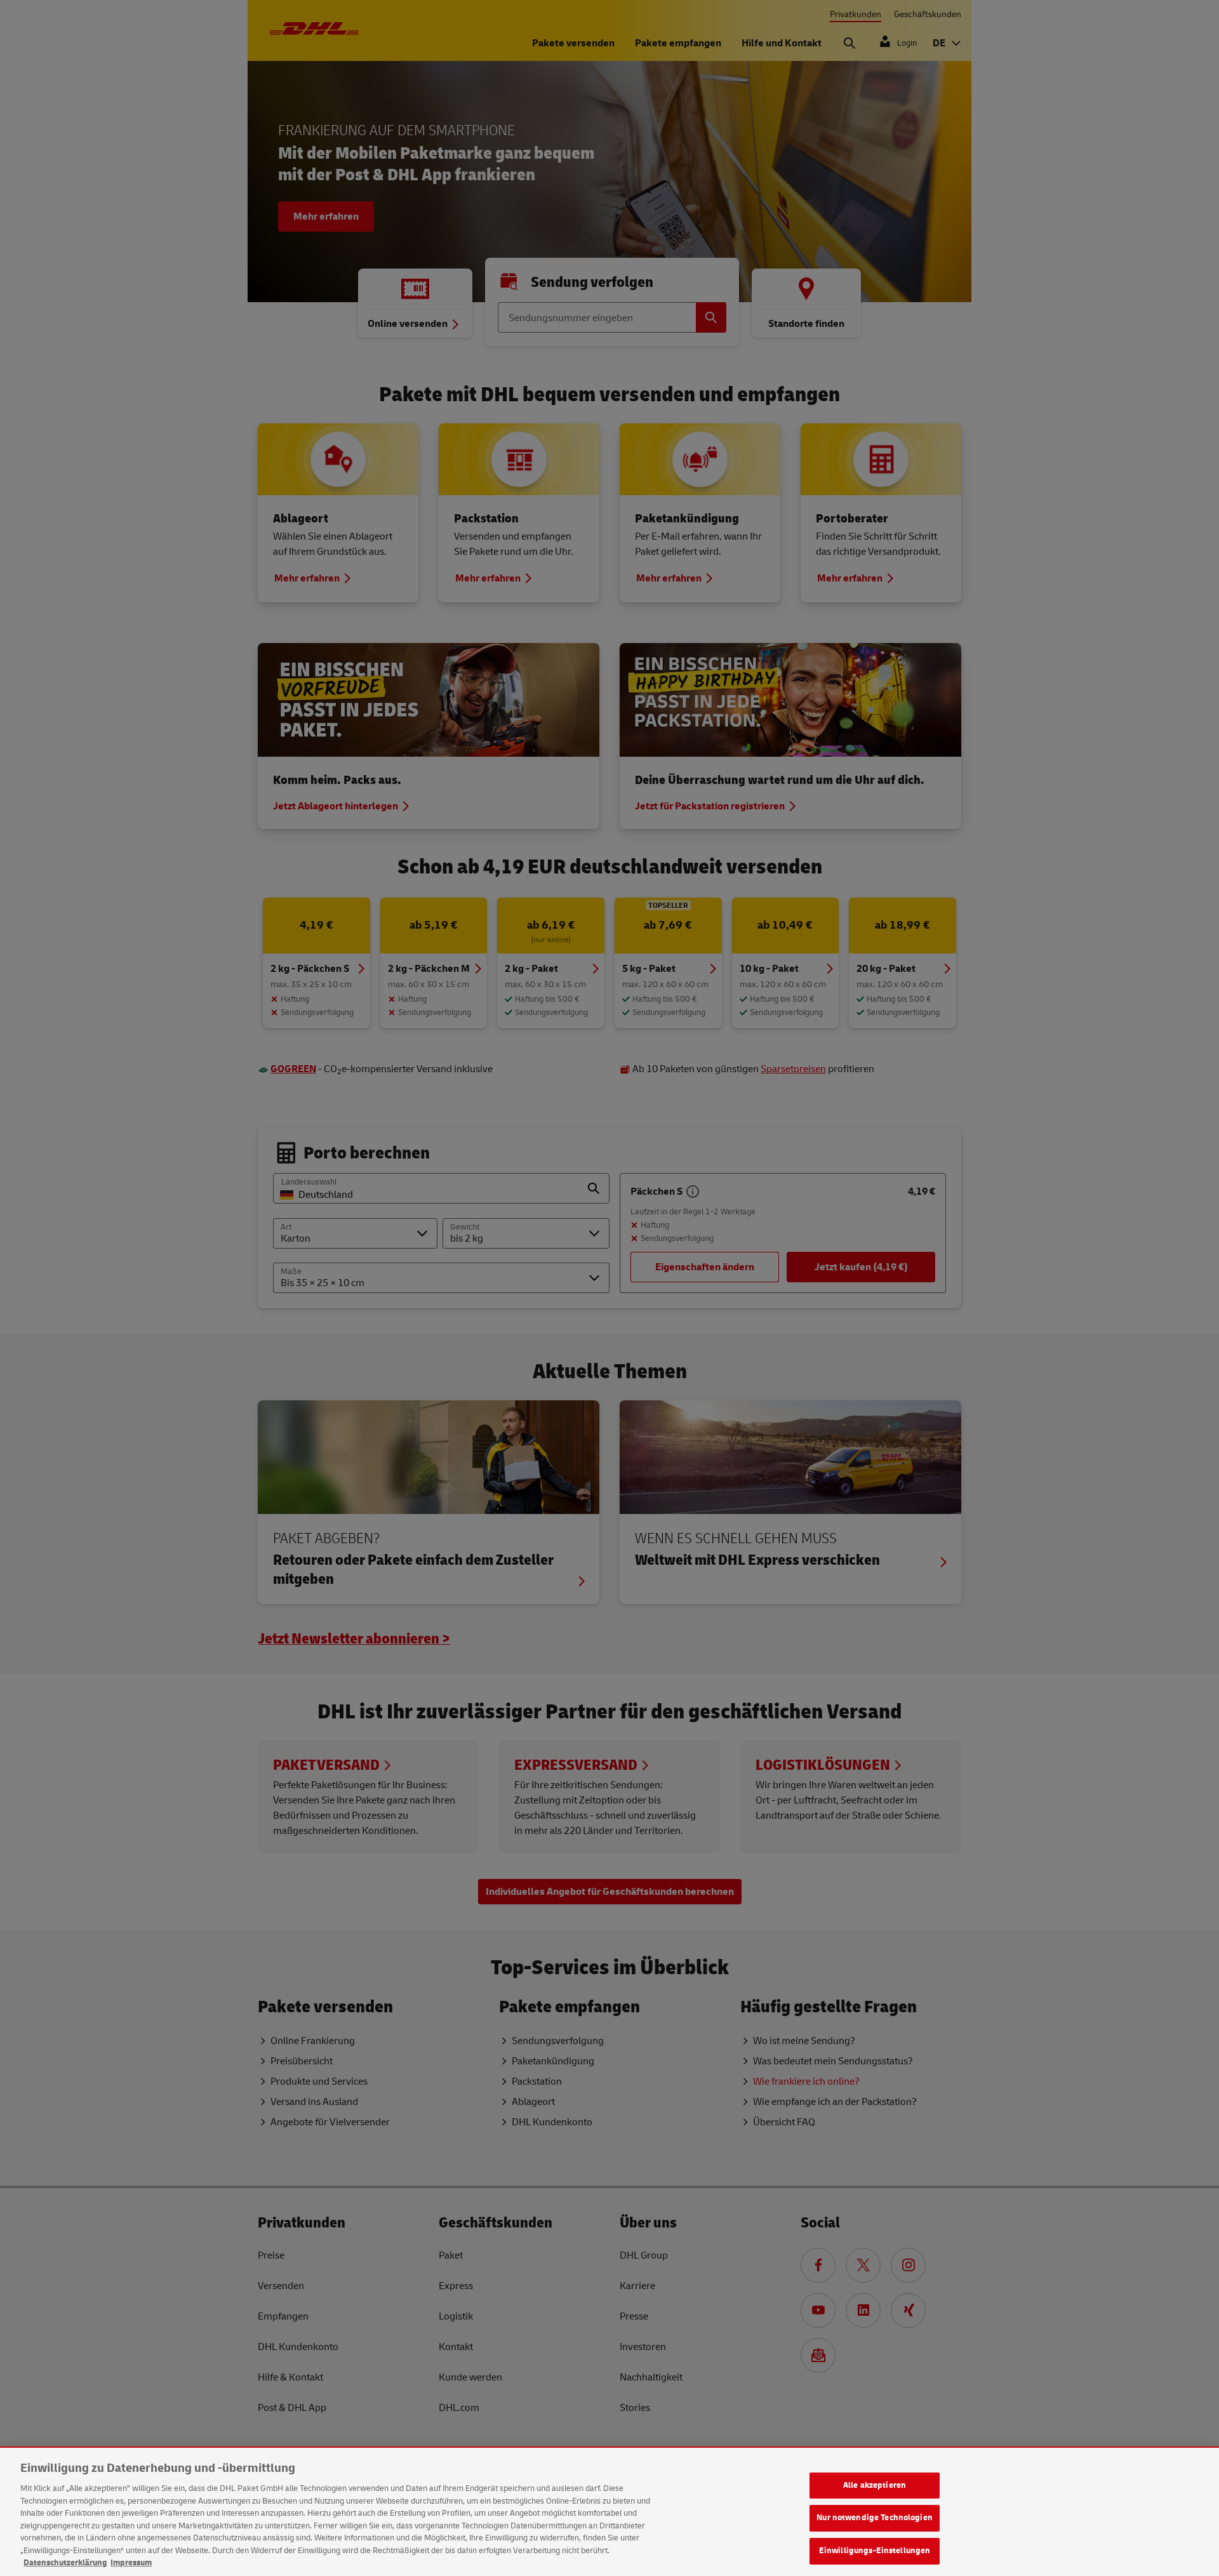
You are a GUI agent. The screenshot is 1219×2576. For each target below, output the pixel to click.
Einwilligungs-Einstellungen (875, 2551)
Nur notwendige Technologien (875, 2518)
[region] (609, 2512)
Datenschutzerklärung (65, 2563)
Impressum (131, 2563)
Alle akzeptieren (875, 2485)
